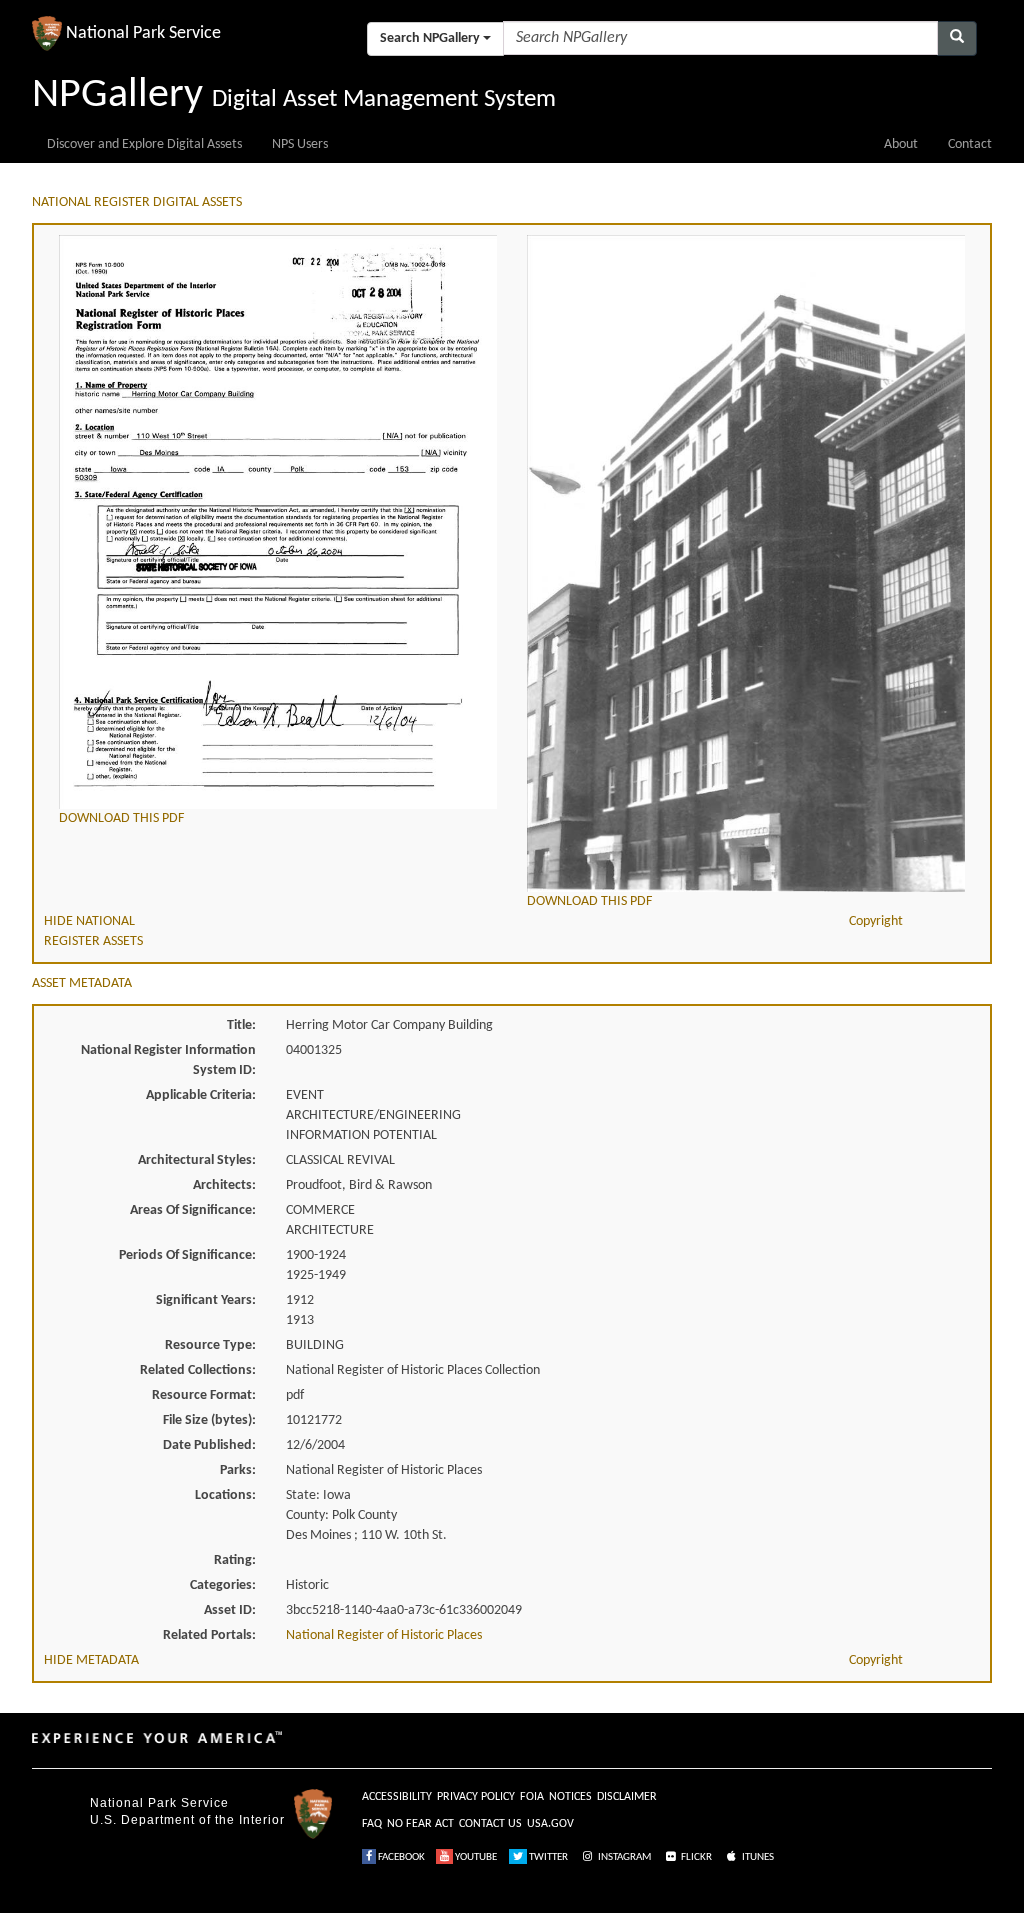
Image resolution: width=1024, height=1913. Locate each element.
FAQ (372, 1824)
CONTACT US (490, 1824)
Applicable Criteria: (201, 1095)
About (901, 144)
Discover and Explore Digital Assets (144, 144)
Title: (241, 1025)
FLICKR (695, 1857)
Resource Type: (210, 1345)
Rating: (235, 1560)
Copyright (876, 921)
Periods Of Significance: (187, 1255)
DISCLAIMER (627, 1797)
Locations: (225, 1495)
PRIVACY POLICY (476, 1797)
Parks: (238, 1470)
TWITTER (547, 1857)
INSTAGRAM (623, 1857)
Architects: (224, 1185)
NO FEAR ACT (420, 1824)
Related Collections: (198, 1370)
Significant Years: (206, 1300)
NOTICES (570, 1797)
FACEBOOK (400, 1857)
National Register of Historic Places (384, 1635)
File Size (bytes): (209, 1420)
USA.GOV (550, 1824)
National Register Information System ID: (168, 1060)
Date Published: (209, 1445)
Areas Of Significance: (193, 1210)
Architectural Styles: (197, 1160)
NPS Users (300, 144)
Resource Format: (204, 1395)
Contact (970, 144)
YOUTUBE (475, 1857)
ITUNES (757, 1857)
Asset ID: (230, 1610)
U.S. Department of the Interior (187, 1820)
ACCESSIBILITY (397, 1797)
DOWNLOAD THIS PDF (121, 818)
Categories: (223, 1585)
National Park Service (159, 1803)
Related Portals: (209, 1635)
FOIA (532, 1797)
